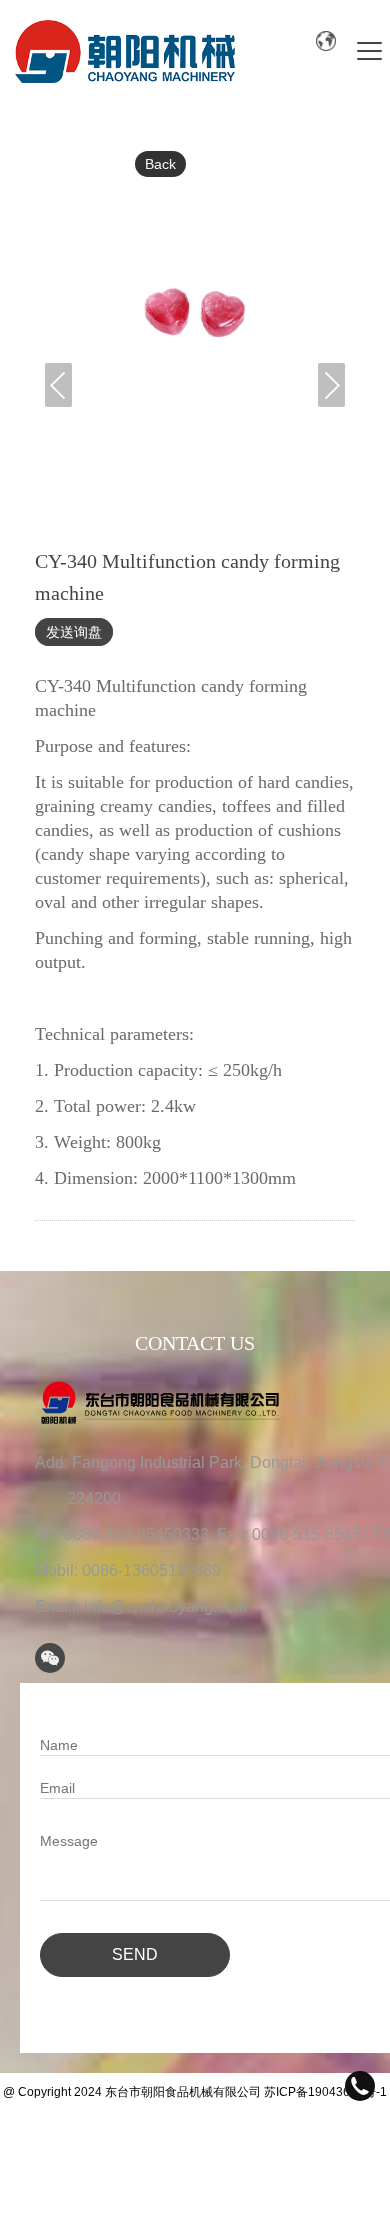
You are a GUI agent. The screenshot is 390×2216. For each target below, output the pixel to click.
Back (160, 164)
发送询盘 (74, 632)
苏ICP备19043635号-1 (325, 2092)
